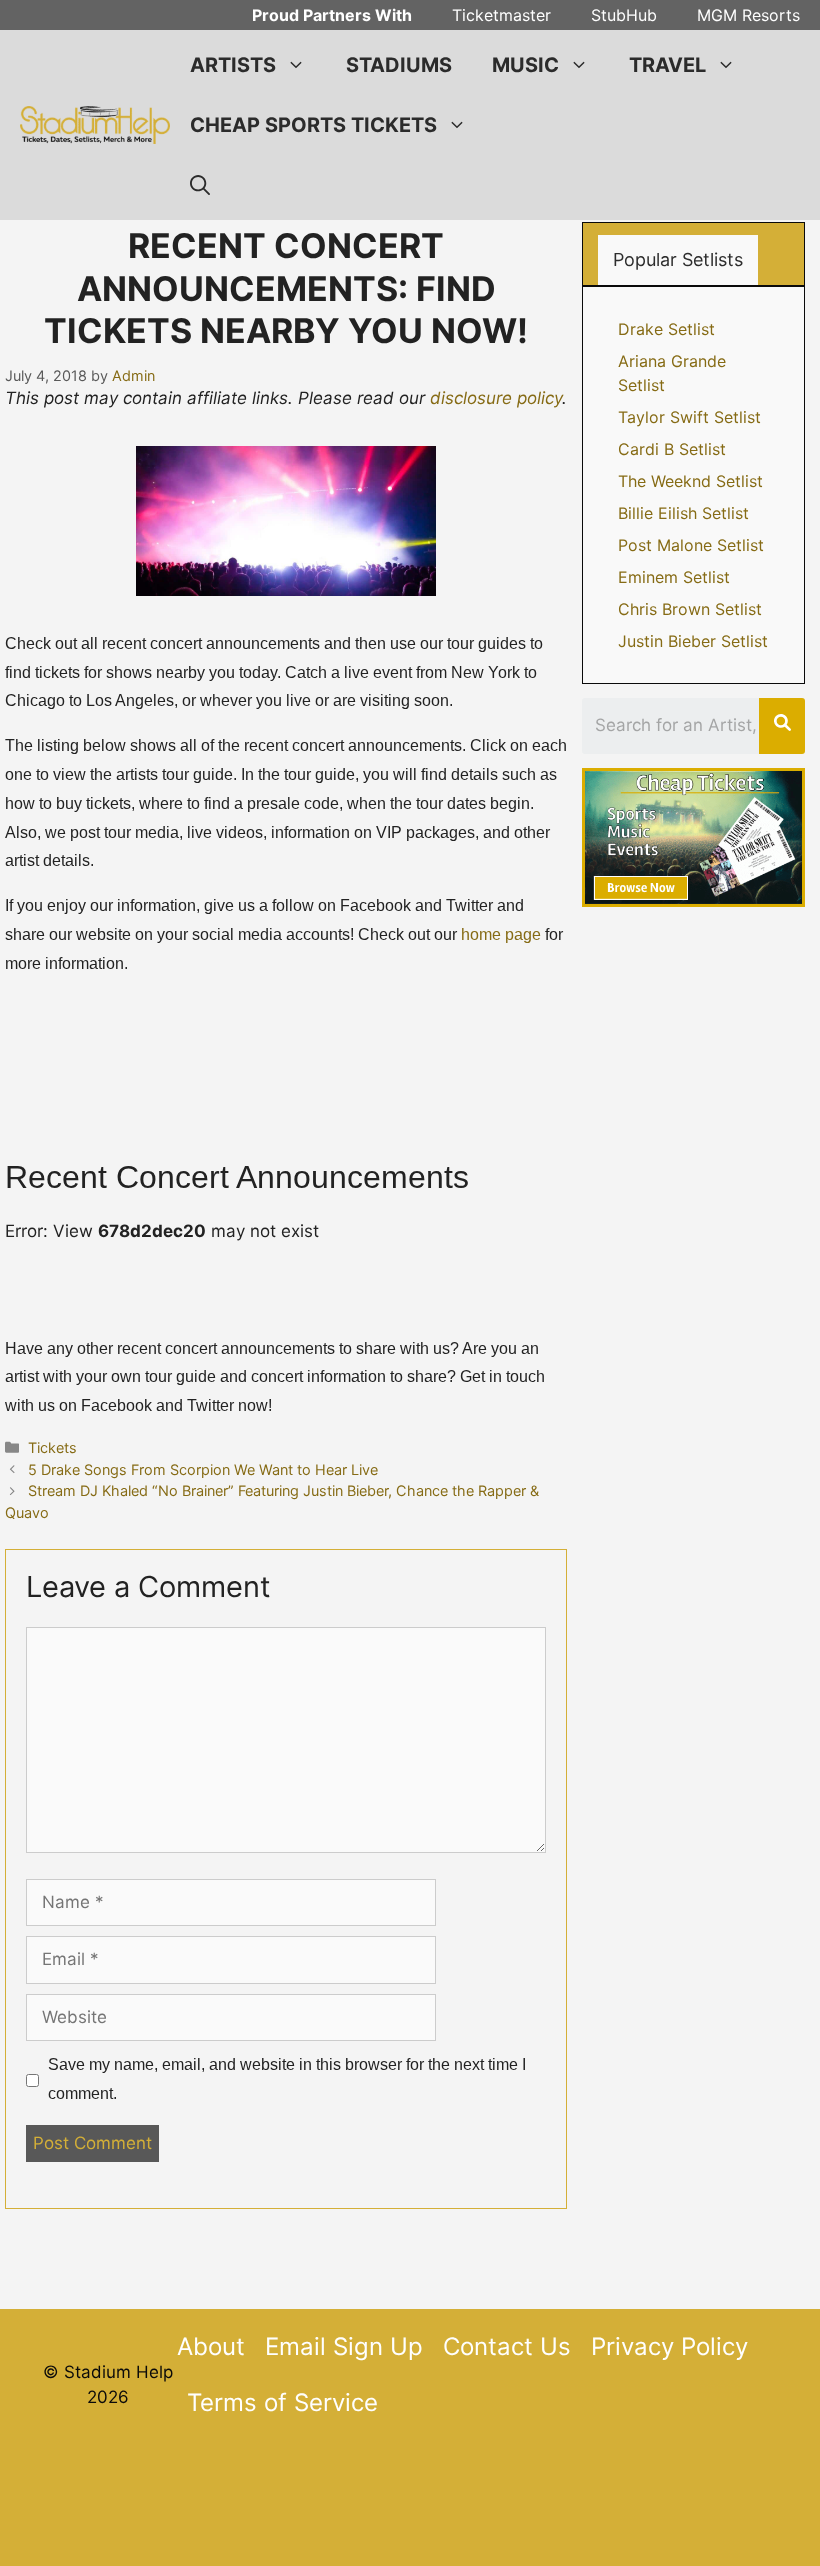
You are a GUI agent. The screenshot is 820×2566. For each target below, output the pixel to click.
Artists (233, 65)
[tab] (678, 260)
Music (525, 65)
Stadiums (399, 65)
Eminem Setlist (674, 577)
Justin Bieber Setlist (693, 641)
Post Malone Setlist (691, 545)
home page (501, 934)
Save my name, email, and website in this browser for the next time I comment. (287, 2079)
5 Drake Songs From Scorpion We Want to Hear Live (203, 1469)
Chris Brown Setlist (690, 609)
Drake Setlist (666, 329)
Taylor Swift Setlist (689, 417)
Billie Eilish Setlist (683, 513)
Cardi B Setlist (672, 449)
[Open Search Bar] (200, 185)
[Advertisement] (410, 2514)
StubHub (624, 15)
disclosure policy (496, 398)
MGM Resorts (748, 15)
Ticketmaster (501, 15)
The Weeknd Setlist (690, 481)
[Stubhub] (693, 901)
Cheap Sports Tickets (313, 125)
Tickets (52, 1447)
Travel (667, 65)
